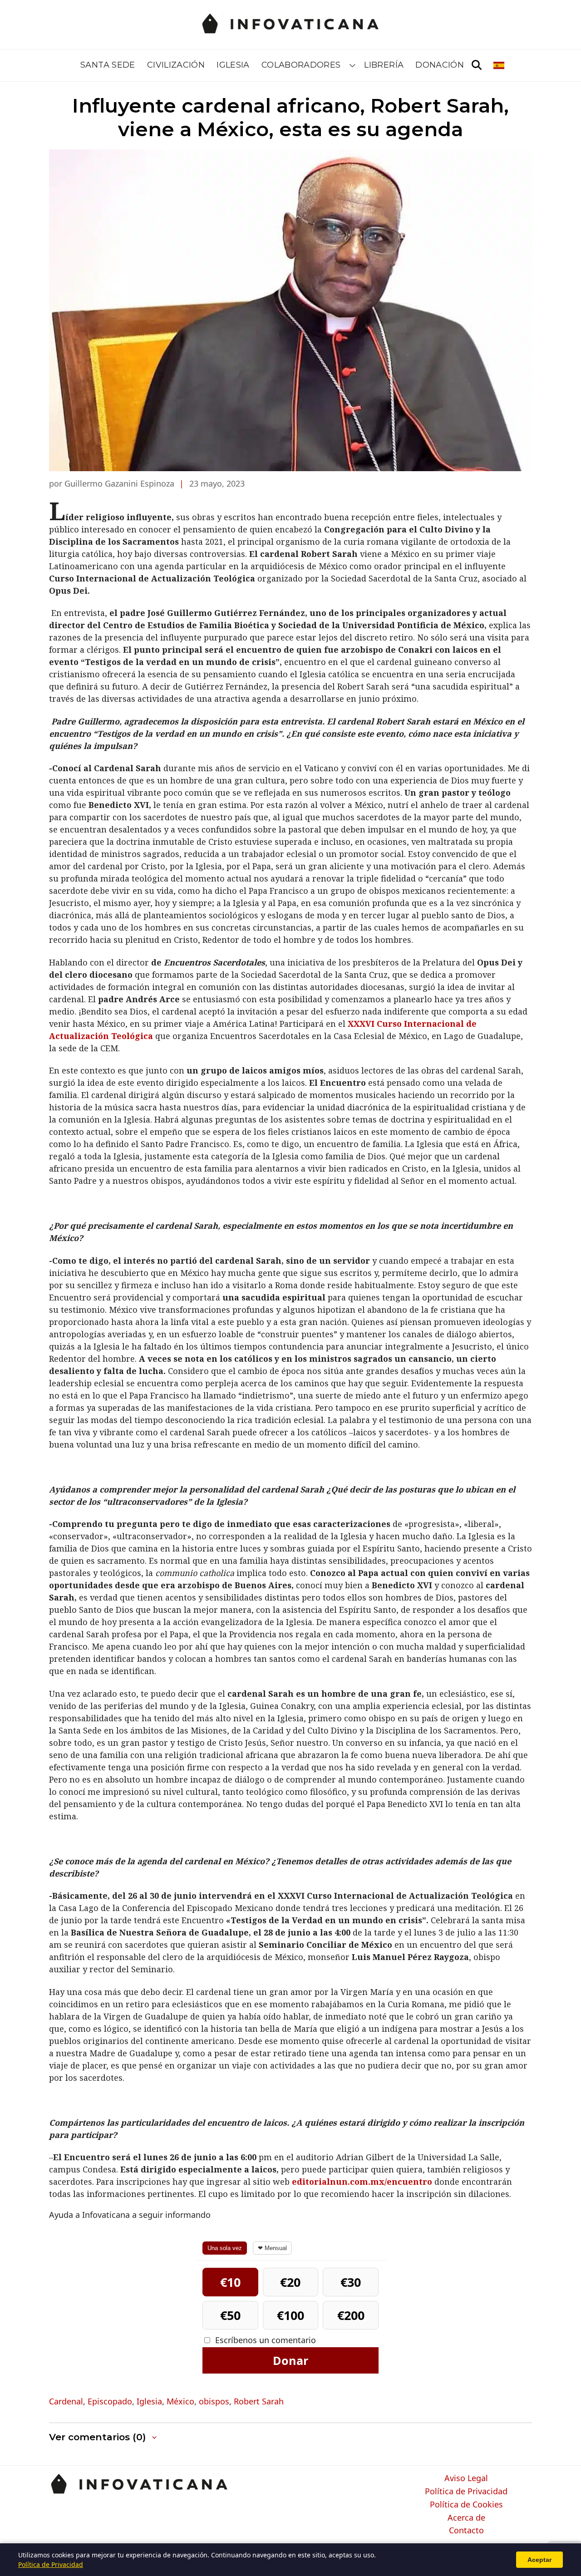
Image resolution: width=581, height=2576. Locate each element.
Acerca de (466, 2518)
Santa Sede (108, 65)
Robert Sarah (259, 2401)
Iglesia (233, 65)
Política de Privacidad (466, 2492)
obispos (214, 2401)
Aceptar (539, 2560)
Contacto (466, 2531)
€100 (290, 2315)
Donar (290, 2360)
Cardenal (66, 2401)
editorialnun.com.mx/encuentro (362, 2182)
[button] (104, 2437)
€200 (351, 2315)
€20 (290, 2282)
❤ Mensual (272, 2248)
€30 (351, 2282)
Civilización (176, 65)
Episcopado (110, 2401)
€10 (230, 2282)
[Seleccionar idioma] (500, 65)
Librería (384, 65)
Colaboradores (301, 65)
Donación (440, 65)
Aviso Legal (466, 2478)
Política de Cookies (466, 2505)
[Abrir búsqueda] (477, 65)
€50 (230, 2315)
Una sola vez (225, 2248)
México (180, 2401)
